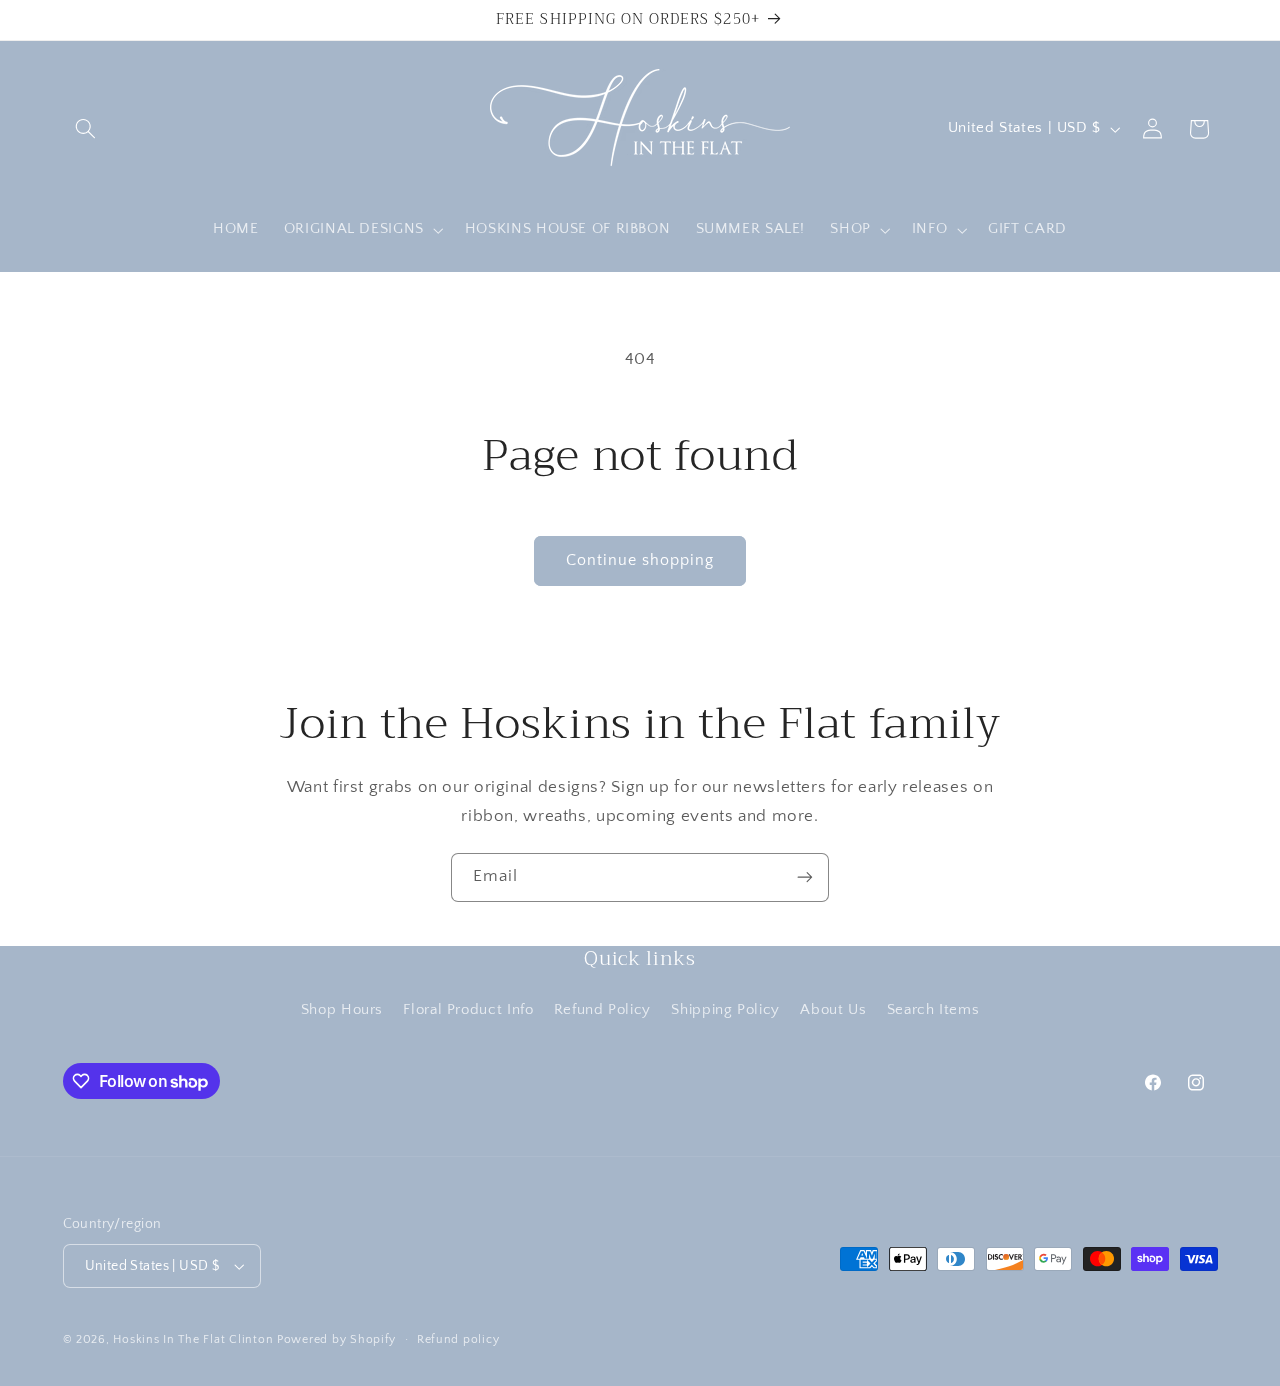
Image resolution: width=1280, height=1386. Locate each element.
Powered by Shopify (336, 1339)
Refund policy (458, 1339)
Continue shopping (640, 560)
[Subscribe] (805, 877)
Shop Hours (342, 1010)
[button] (86, 129)
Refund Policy (602, 1010)
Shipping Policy (725, 1010)
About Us (833, 1010)
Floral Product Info (468, 1010)
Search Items (933, 1010)
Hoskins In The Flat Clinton (193, 1339)
